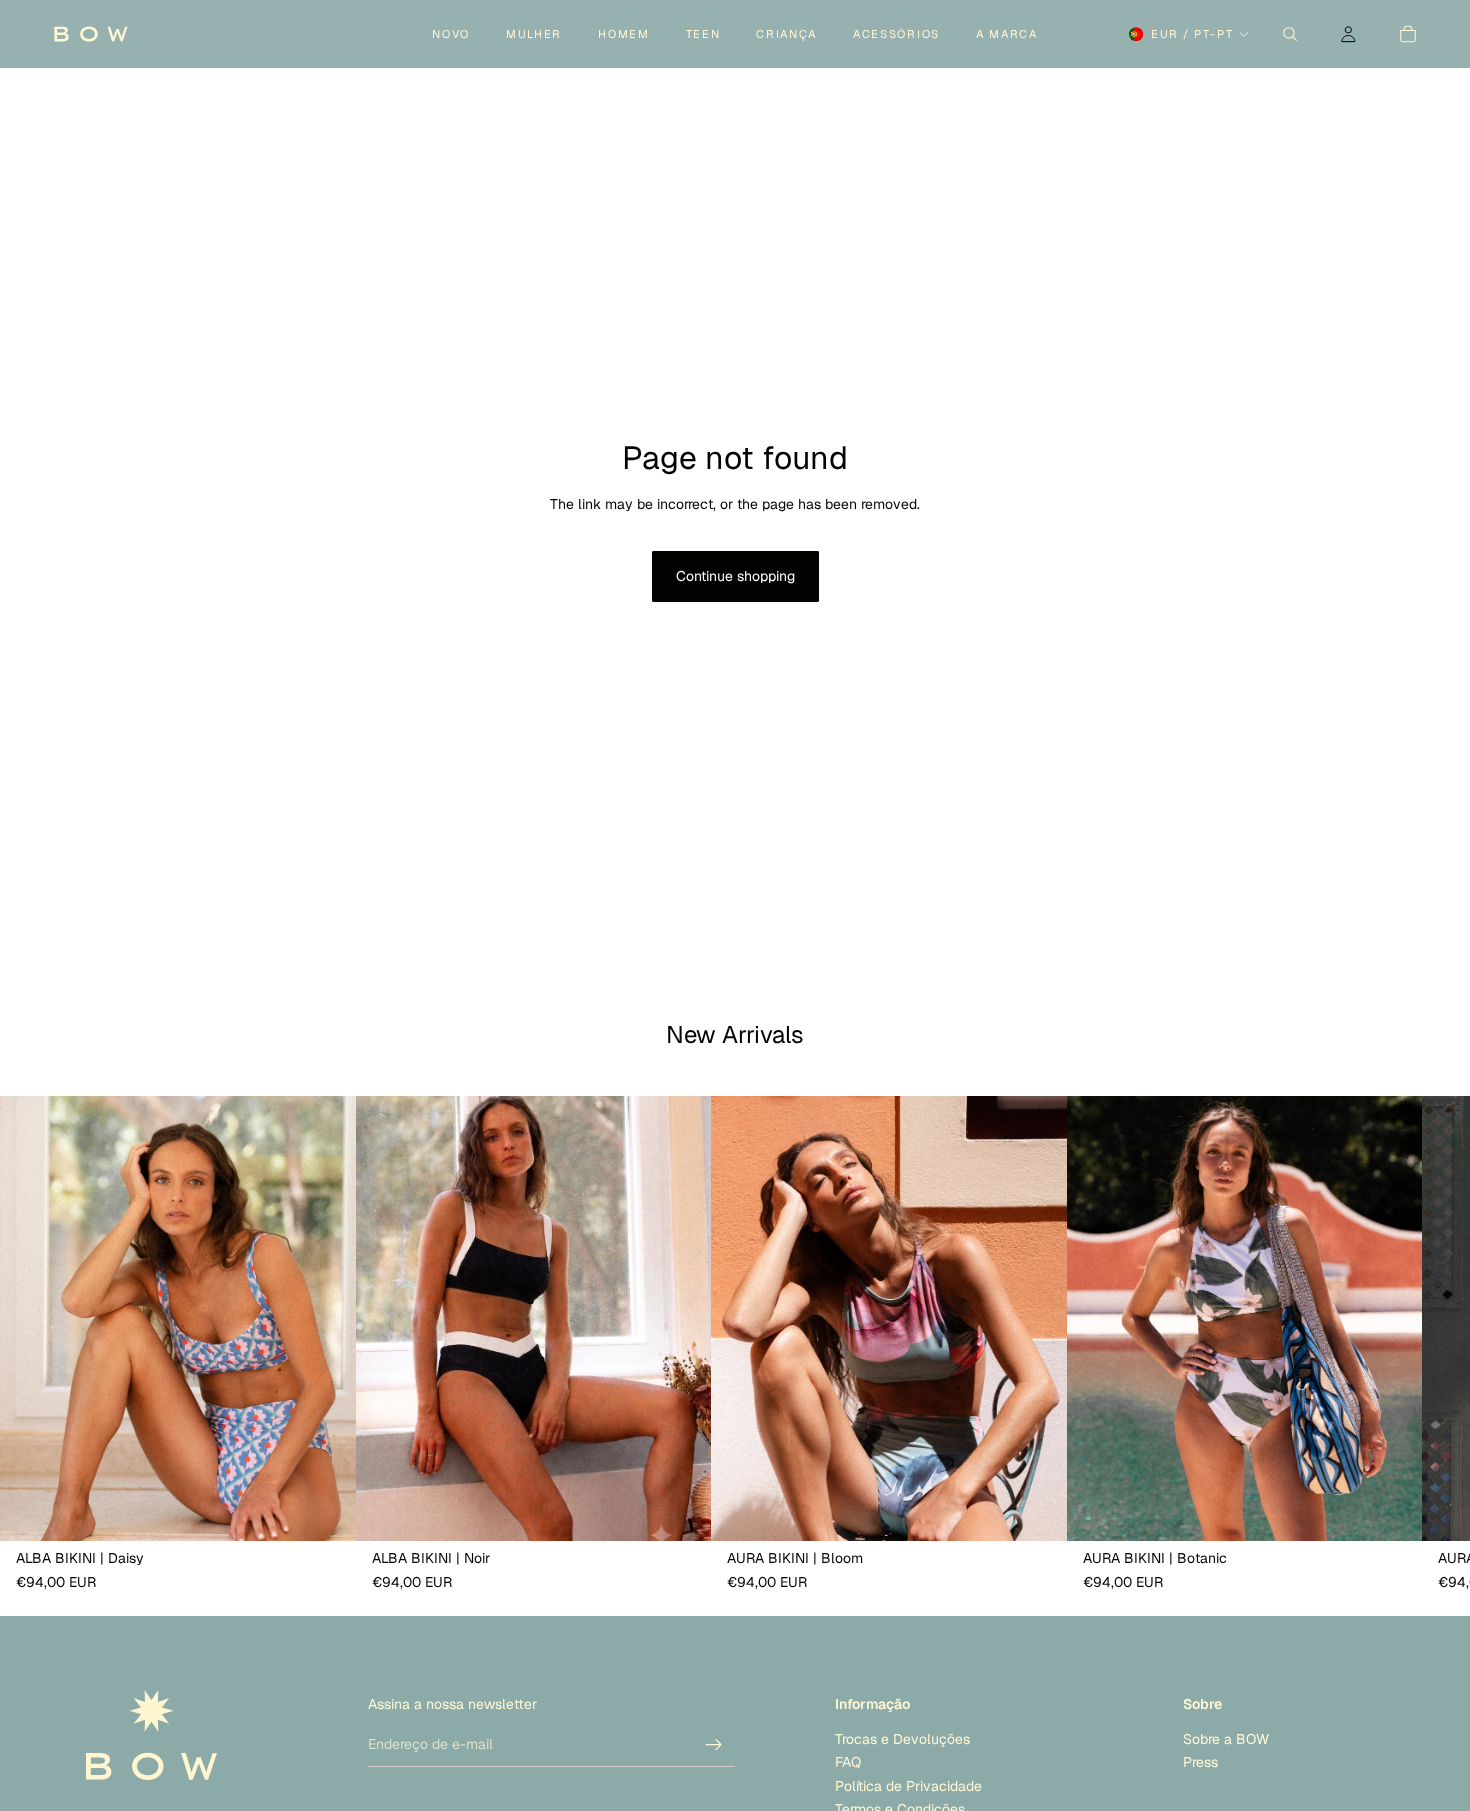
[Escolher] (325, 1510)
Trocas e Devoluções (902, 1739)
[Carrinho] (1408, 34)
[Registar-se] (714, 1745)
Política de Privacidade (908, 1786)
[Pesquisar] (1290, 34)
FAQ (848, 1763)
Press (1200, 1763)
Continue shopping (735, 576)
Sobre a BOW (1226, 1739)
